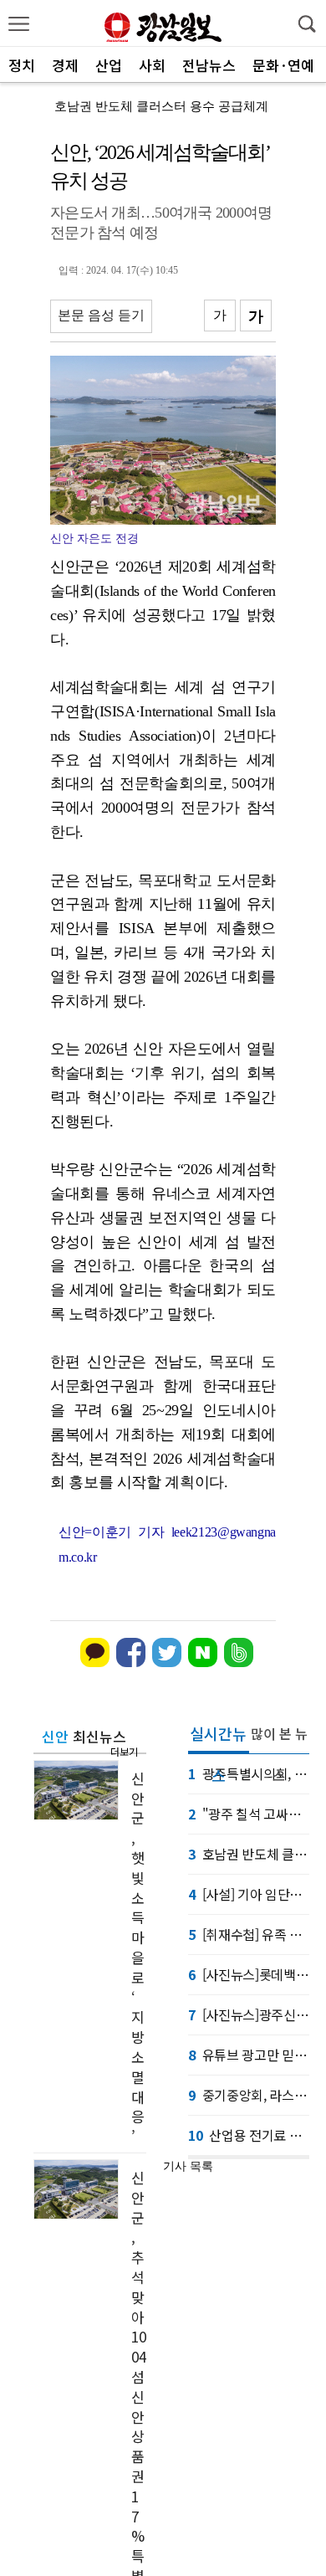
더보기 (124, 1751)
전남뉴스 (209, 65)
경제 (65, 65)
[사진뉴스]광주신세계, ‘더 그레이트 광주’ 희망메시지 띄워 (249, 2014)
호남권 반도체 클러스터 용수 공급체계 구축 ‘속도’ (249, 1854)
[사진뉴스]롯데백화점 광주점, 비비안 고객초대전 (249, 1974)
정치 (22, 65)
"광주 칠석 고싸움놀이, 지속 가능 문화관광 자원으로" (249, 1814)
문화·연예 (283, 65)
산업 (109, 65)
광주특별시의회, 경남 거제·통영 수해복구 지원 (249, 1773)
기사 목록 (188, 2166)
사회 (152, 65)
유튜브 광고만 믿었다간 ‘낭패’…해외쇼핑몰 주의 (249, 2055)
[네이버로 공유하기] (203, 1663)
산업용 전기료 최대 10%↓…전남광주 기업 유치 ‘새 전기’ (249, 2135)
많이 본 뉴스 (279, 1739)
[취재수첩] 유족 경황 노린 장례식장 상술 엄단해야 (249, 1934)
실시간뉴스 (218, 1738)
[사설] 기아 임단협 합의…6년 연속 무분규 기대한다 (249, 1894)
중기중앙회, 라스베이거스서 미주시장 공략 (249, 2095)
